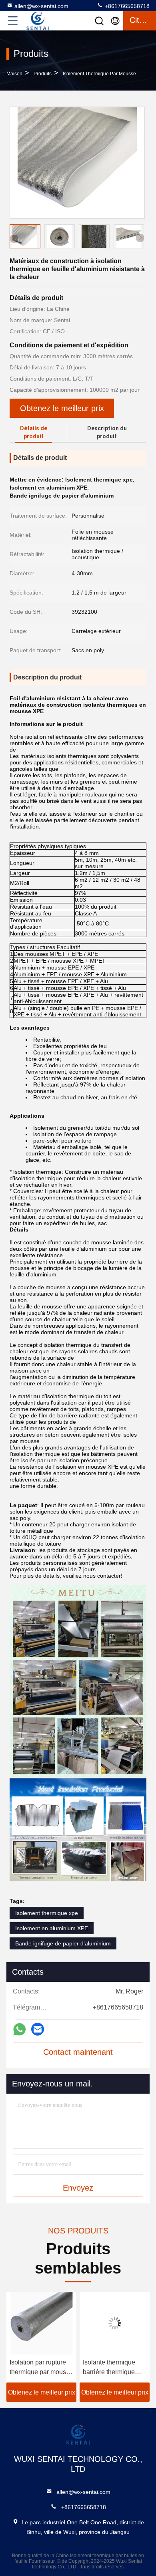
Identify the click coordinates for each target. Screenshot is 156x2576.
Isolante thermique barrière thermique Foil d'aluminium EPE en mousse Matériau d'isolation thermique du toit (40, 2368)
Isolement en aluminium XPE (52, 1928)
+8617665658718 (126, 6)
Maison (14, 74)
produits (43, 74)
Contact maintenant (78, 2052)
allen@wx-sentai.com (41, 6)
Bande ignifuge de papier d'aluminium (63, 1943)
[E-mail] (38, 2029)
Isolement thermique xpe (47, 1913)
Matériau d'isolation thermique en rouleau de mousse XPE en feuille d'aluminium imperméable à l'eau (113, 2368)
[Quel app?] (19, 2029)
